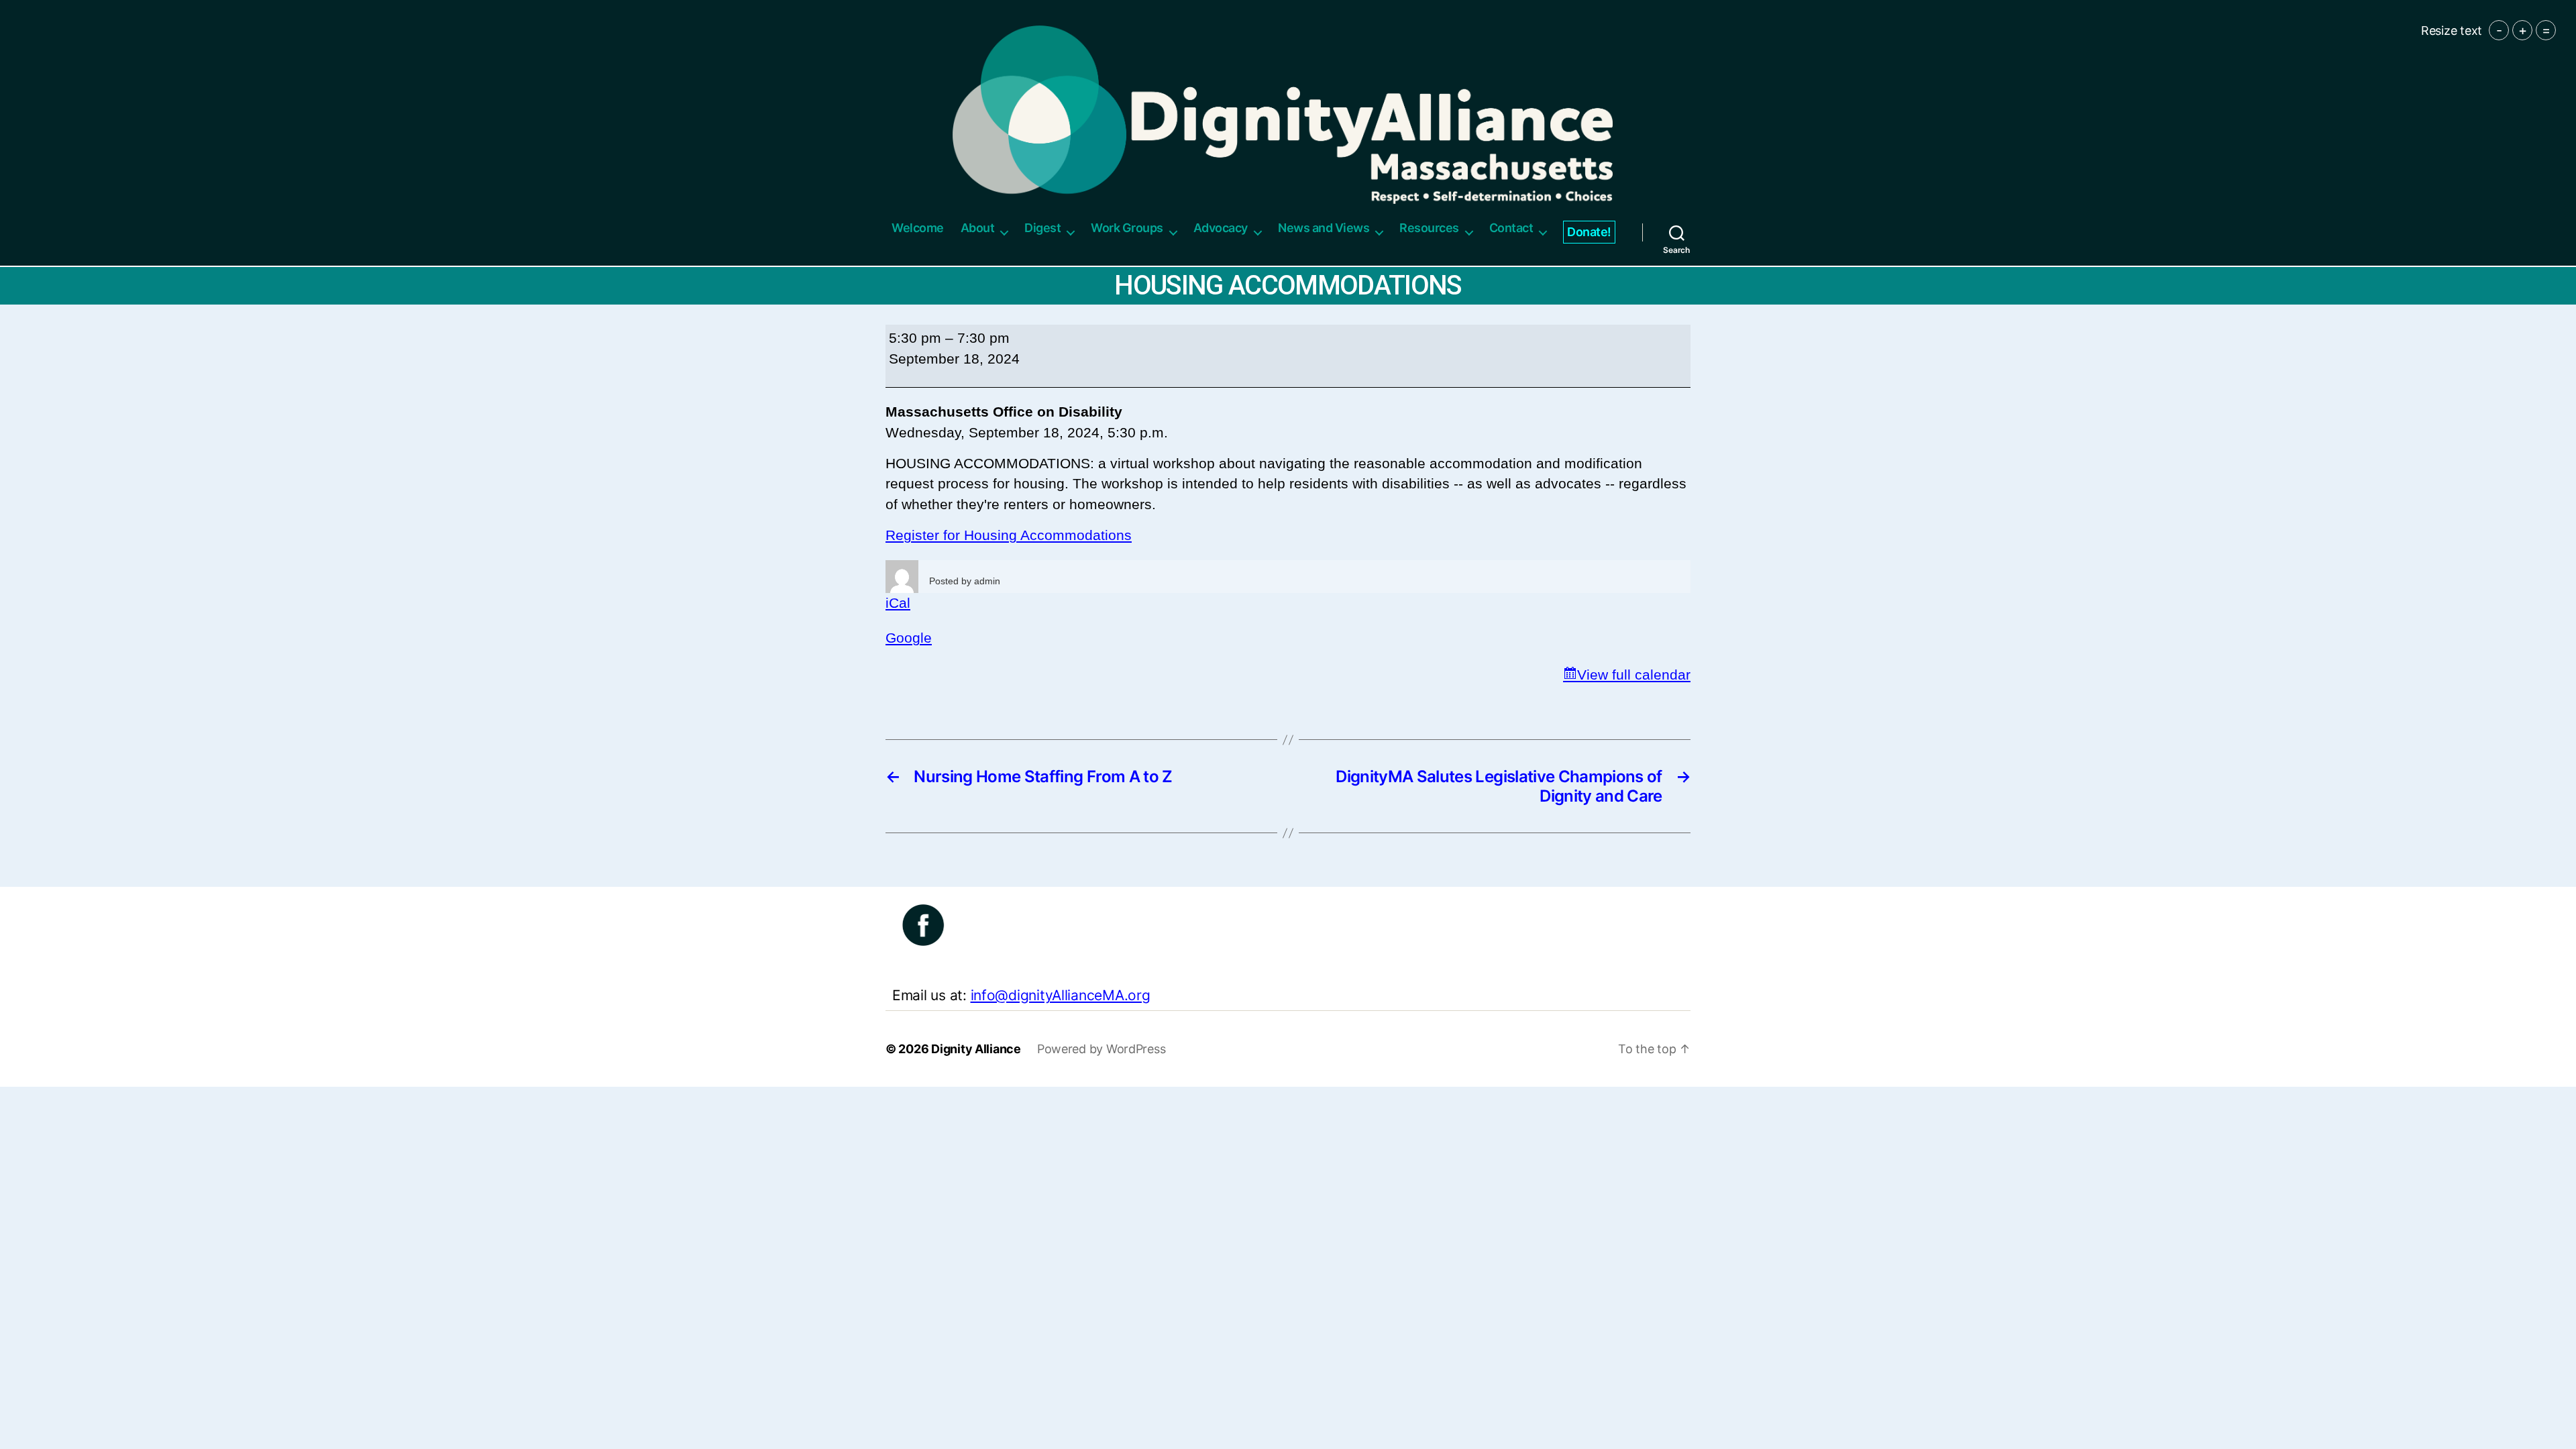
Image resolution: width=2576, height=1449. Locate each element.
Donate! (1589, 232)
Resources (1429, 228)
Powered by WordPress (1102, 1049)
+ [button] (2523, 30)
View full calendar (1634, 675)
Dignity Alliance (976, 1049)
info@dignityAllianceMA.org (1061, 995)
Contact (1511, 228)
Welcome (918, 228)
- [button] (2499, 30)
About (978, 228)
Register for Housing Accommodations (1009, 535)
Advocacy (1221, 228)
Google (909, 638)
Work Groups (1127, 228)
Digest (1042, 228)
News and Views (1324, 228)
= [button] (2546, 30)
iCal (898, 603)
